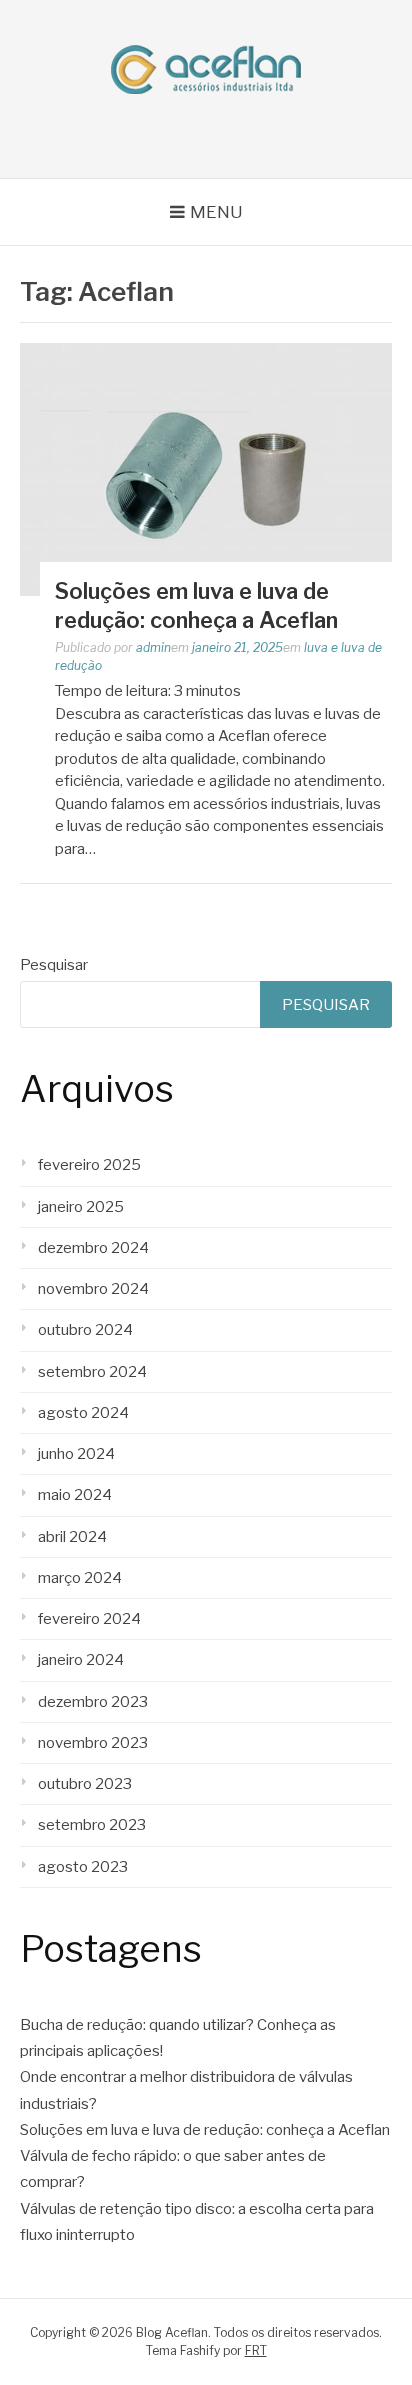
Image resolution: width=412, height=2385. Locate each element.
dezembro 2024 (93, 1248)
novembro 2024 (93, 1289)
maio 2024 (75, 1495)
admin (153, 647)
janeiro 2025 (81, 1207)
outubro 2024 (85, 1330)
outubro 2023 (85, 1784)
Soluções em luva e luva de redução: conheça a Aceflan (205, 2130)
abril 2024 (72, 1537)
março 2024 (80, 1578)
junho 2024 (76, 1454)
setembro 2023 (92, 1825)
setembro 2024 (92, 1372)
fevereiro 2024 (89, 1619)
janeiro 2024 (81, 1660)
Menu (216, 212)
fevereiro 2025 (89, 1165)
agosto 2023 (83, 1867)
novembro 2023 (93, 1743)
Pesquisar (54, 965)
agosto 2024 (83, 1413)
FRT (256, 2350)
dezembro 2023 (93, 1702)
